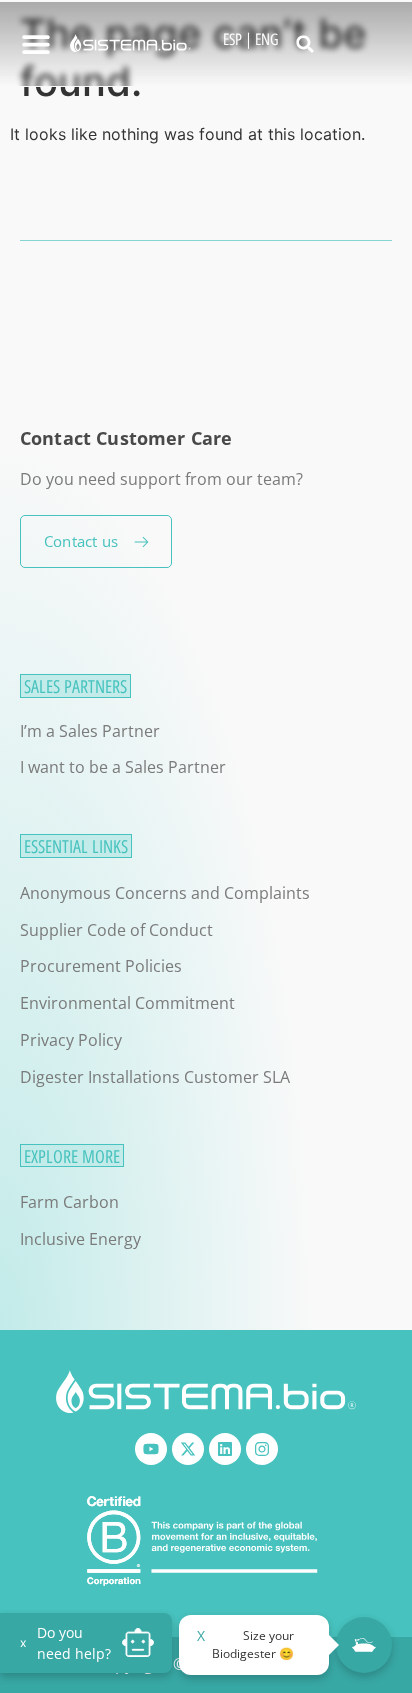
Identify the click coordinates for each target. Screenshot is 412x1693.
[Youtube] (151, 1449)
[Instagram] (262, 1449)
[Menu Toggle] (36, 44)
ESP (232, 39)
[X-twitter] (188, 1449)
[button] (305, 44)
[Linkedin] (225, 1449)
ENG (267, 39)
